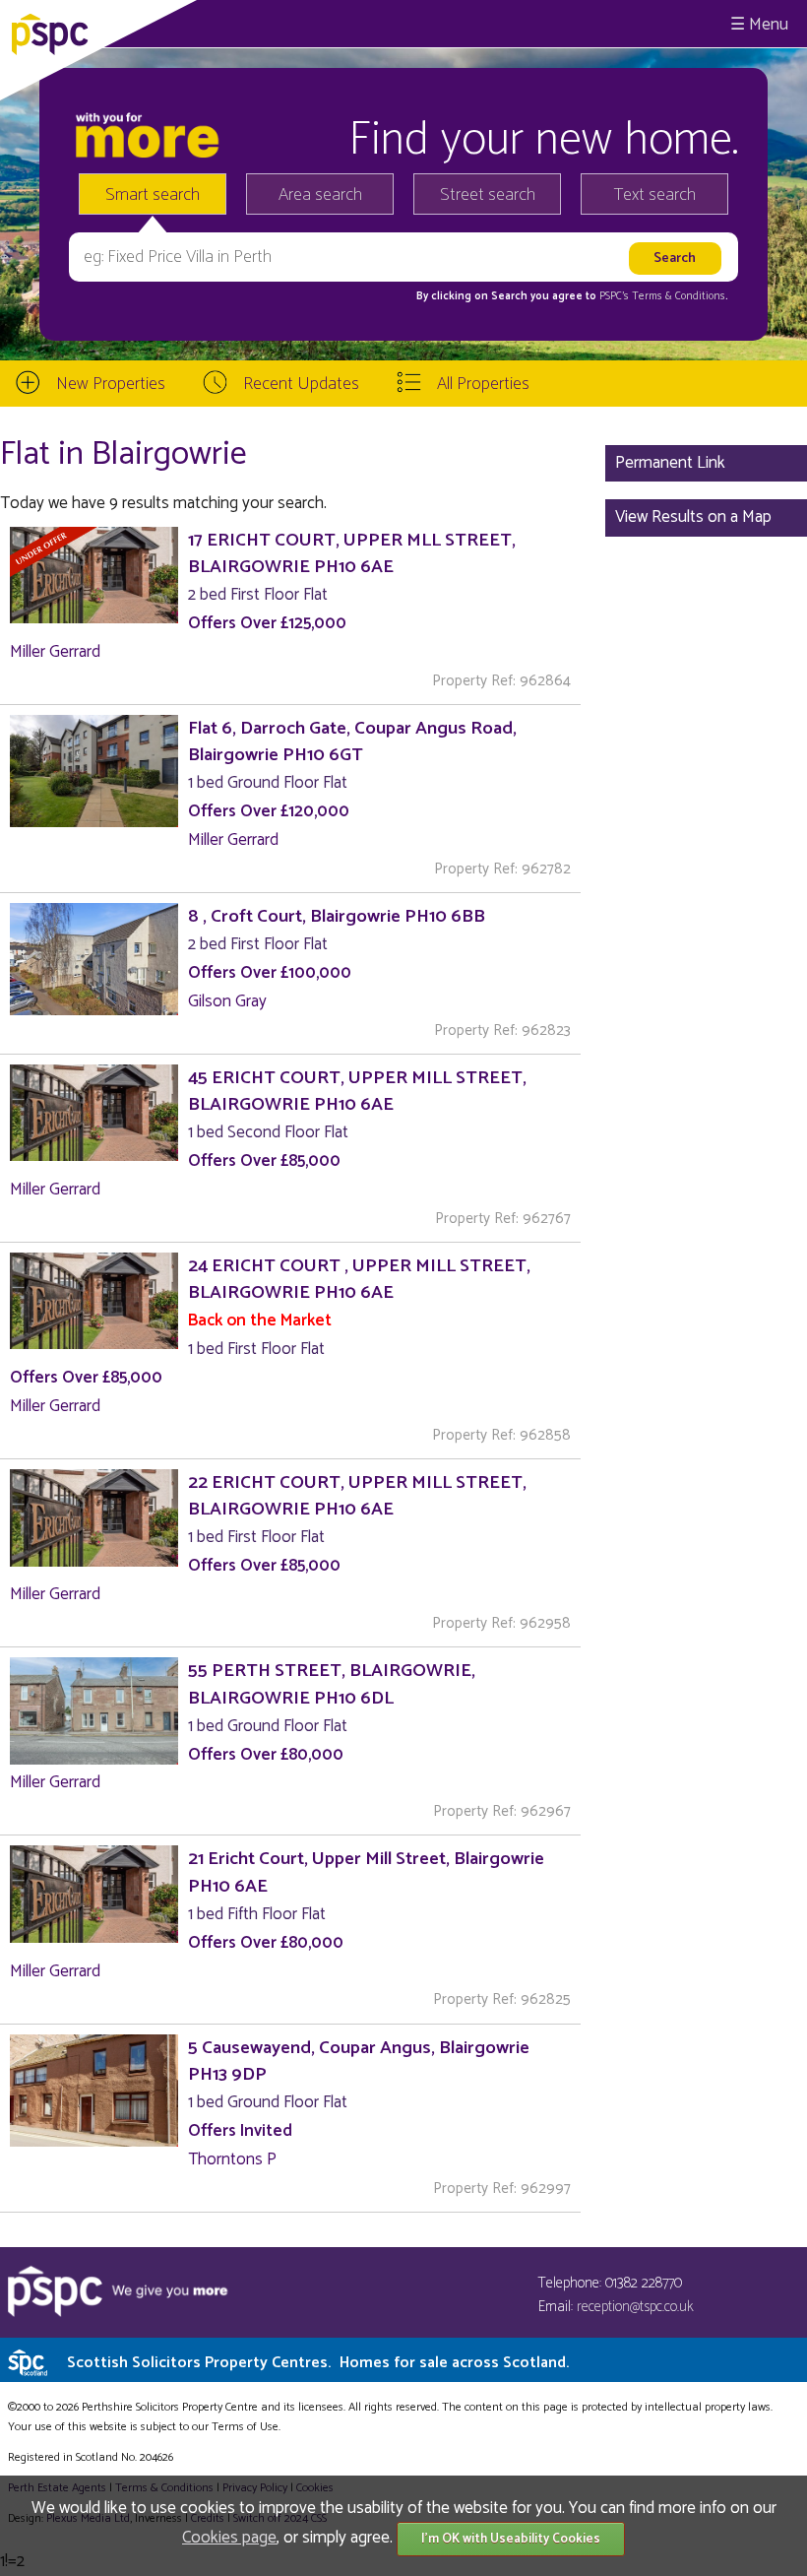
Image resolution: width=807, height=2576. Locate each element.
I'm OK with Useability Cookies (511, 2539)
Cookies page (229, 2538)
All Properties (483, 384)
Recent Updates (301, 384)
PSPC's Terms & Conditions (662, 296)
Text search (655, 195)
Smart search (153, 195)
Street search (488, 195)
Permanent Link (670, 463)
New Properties (111, 384)
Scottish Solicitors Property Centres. (318, 2363)
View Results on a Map (693, 517)
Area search (320, 195)
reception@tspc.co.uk (635, 2307)
